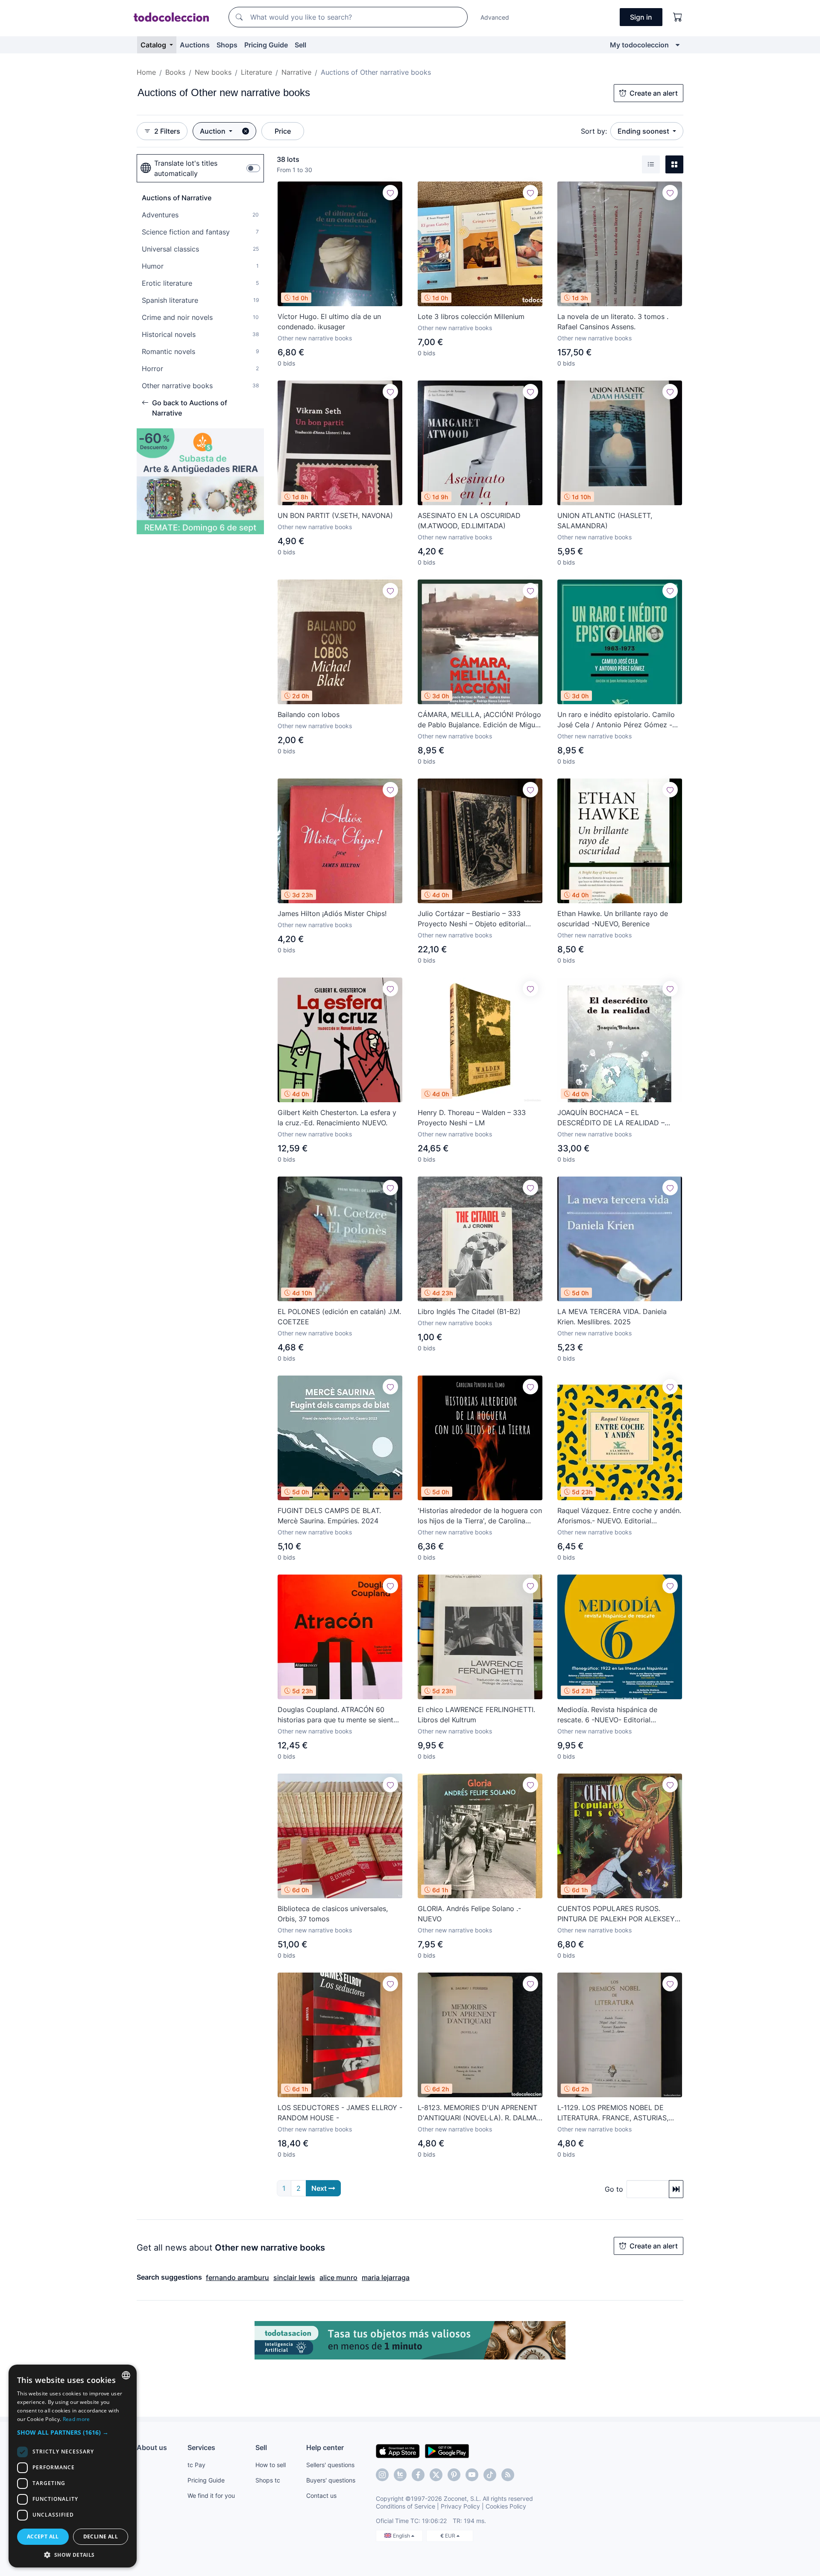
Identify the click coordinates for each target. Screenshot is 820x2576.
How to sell (271, 2465)
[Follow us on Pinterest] (454, 2475)
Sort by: (594, 131)
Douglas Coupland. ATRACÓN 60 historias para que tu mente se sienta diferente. (337, 1715)
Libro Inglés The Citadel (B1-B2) (469, 1311)
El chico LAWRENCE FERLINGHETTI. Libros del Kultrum (476, 1715)
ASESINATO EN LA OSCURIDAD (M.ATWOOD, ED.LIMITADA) (469, 521)
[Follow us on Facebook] (418, 2475)
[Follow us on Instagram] (382, 2475)
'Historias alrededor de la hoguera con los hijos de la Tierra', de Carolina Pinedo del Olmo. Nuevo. (480, 1516)
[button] (73, 2432)
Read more (76, 2419)
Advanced (495, 17)
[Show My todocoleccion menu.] (678, 45)
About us (152, 2447)
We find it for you (211, 2495)
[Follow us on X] (436, 2475)
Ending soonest (644, 131)
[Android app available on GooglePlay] (447, 2450)
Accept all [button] (43, 2536)
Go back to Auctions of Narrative (190, 408)
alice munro (338, 2277)
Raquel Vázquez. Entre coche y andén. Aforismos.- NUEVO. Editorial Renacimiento (619, 1516)
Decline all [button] (101, 2536)
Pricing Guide (266, 45)
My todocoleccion (639, 45)
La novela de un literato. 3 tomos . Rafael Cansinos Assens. (613, 322)
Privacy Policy (460, 2506)
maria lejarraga (386, 2277)
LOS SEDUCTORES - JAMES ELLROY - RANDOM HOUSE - (340, 2113)
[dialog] (73, 2466)
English (402, 2536)
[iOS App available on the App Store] (398, 2450)
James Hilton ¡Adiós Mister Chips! (332, 913)
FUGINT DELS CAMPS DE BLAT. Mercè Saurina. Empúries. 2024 (329, 1516)
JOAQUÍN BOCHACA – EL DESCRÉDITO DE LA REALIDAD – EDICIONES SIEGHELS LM (611, 1118)
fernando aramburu (237, 2277)
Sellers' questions (330, 2465)
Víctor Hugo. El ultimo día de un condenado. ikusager (329, 322)
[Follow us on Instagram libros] (400, 2475)
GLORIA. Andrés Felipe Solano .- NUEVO (469, 1914)
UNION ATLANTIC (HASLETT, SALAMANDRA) (605, 521)
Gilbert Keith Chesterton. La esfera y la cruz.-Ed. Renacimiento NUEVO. (337, 1118)
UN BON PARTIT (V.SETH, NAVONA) (335, 515)
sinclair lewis (294, 2277)
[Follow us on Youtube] (472, 2475)
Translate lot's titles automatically (186, 168)
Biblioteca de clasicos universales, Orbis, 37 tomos (333, 1914)
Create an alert (654, 93)
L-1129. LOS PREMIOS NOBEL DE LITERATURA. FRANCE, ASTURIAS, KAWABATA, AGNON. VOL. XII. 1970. (615, 2113)
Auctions (195, 45)
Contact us (321, 2495)
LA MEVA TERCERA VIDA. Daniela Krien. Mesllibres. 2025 (612, 1317)
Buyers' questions (331, 2480)
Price (283, 131)
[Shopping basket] (678, 17)
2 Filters (167, 131)
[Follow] (390, 193)
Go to (614, 2189)
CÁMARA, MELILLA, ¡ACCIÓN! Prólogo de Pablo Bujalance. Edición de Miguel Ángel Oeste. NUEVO (479, 720)
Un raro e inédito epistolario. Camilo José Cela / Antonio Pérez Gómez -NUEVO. (616, 720)
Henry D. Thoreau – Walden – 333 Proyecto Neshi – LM (472, 1118)
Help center (325, 2447)
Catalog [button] (154, 45)
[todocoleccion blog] (508, 2475)
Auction (214, 131)
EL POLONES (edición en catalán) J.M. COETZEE (339, 1317)
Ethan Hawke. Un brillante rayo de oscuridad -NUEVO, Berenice (613, 919)
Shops (227, 45)
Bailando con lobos (309, 714)
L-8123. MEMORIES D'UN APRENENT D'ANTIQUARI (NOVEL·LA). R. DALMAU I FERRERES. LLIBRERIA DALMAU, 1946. (480, 2113)
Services (201, 2447)
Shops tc (268, 2480)
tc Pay (196, 2465)
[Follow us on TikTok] (490, 2475)
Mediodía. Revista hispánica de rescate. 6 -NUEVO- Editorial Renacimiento (607, 1715)
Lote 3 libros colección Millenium (471, 316)
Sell (300, 45)
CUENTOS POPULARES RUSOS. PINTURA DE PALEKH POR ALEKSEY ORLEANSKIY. (616, 1914)
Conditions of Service (406, 2506)
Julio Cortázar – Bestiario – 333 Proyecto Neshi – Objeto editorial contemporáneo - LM (471, 919)
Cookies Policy (506, 2506)
